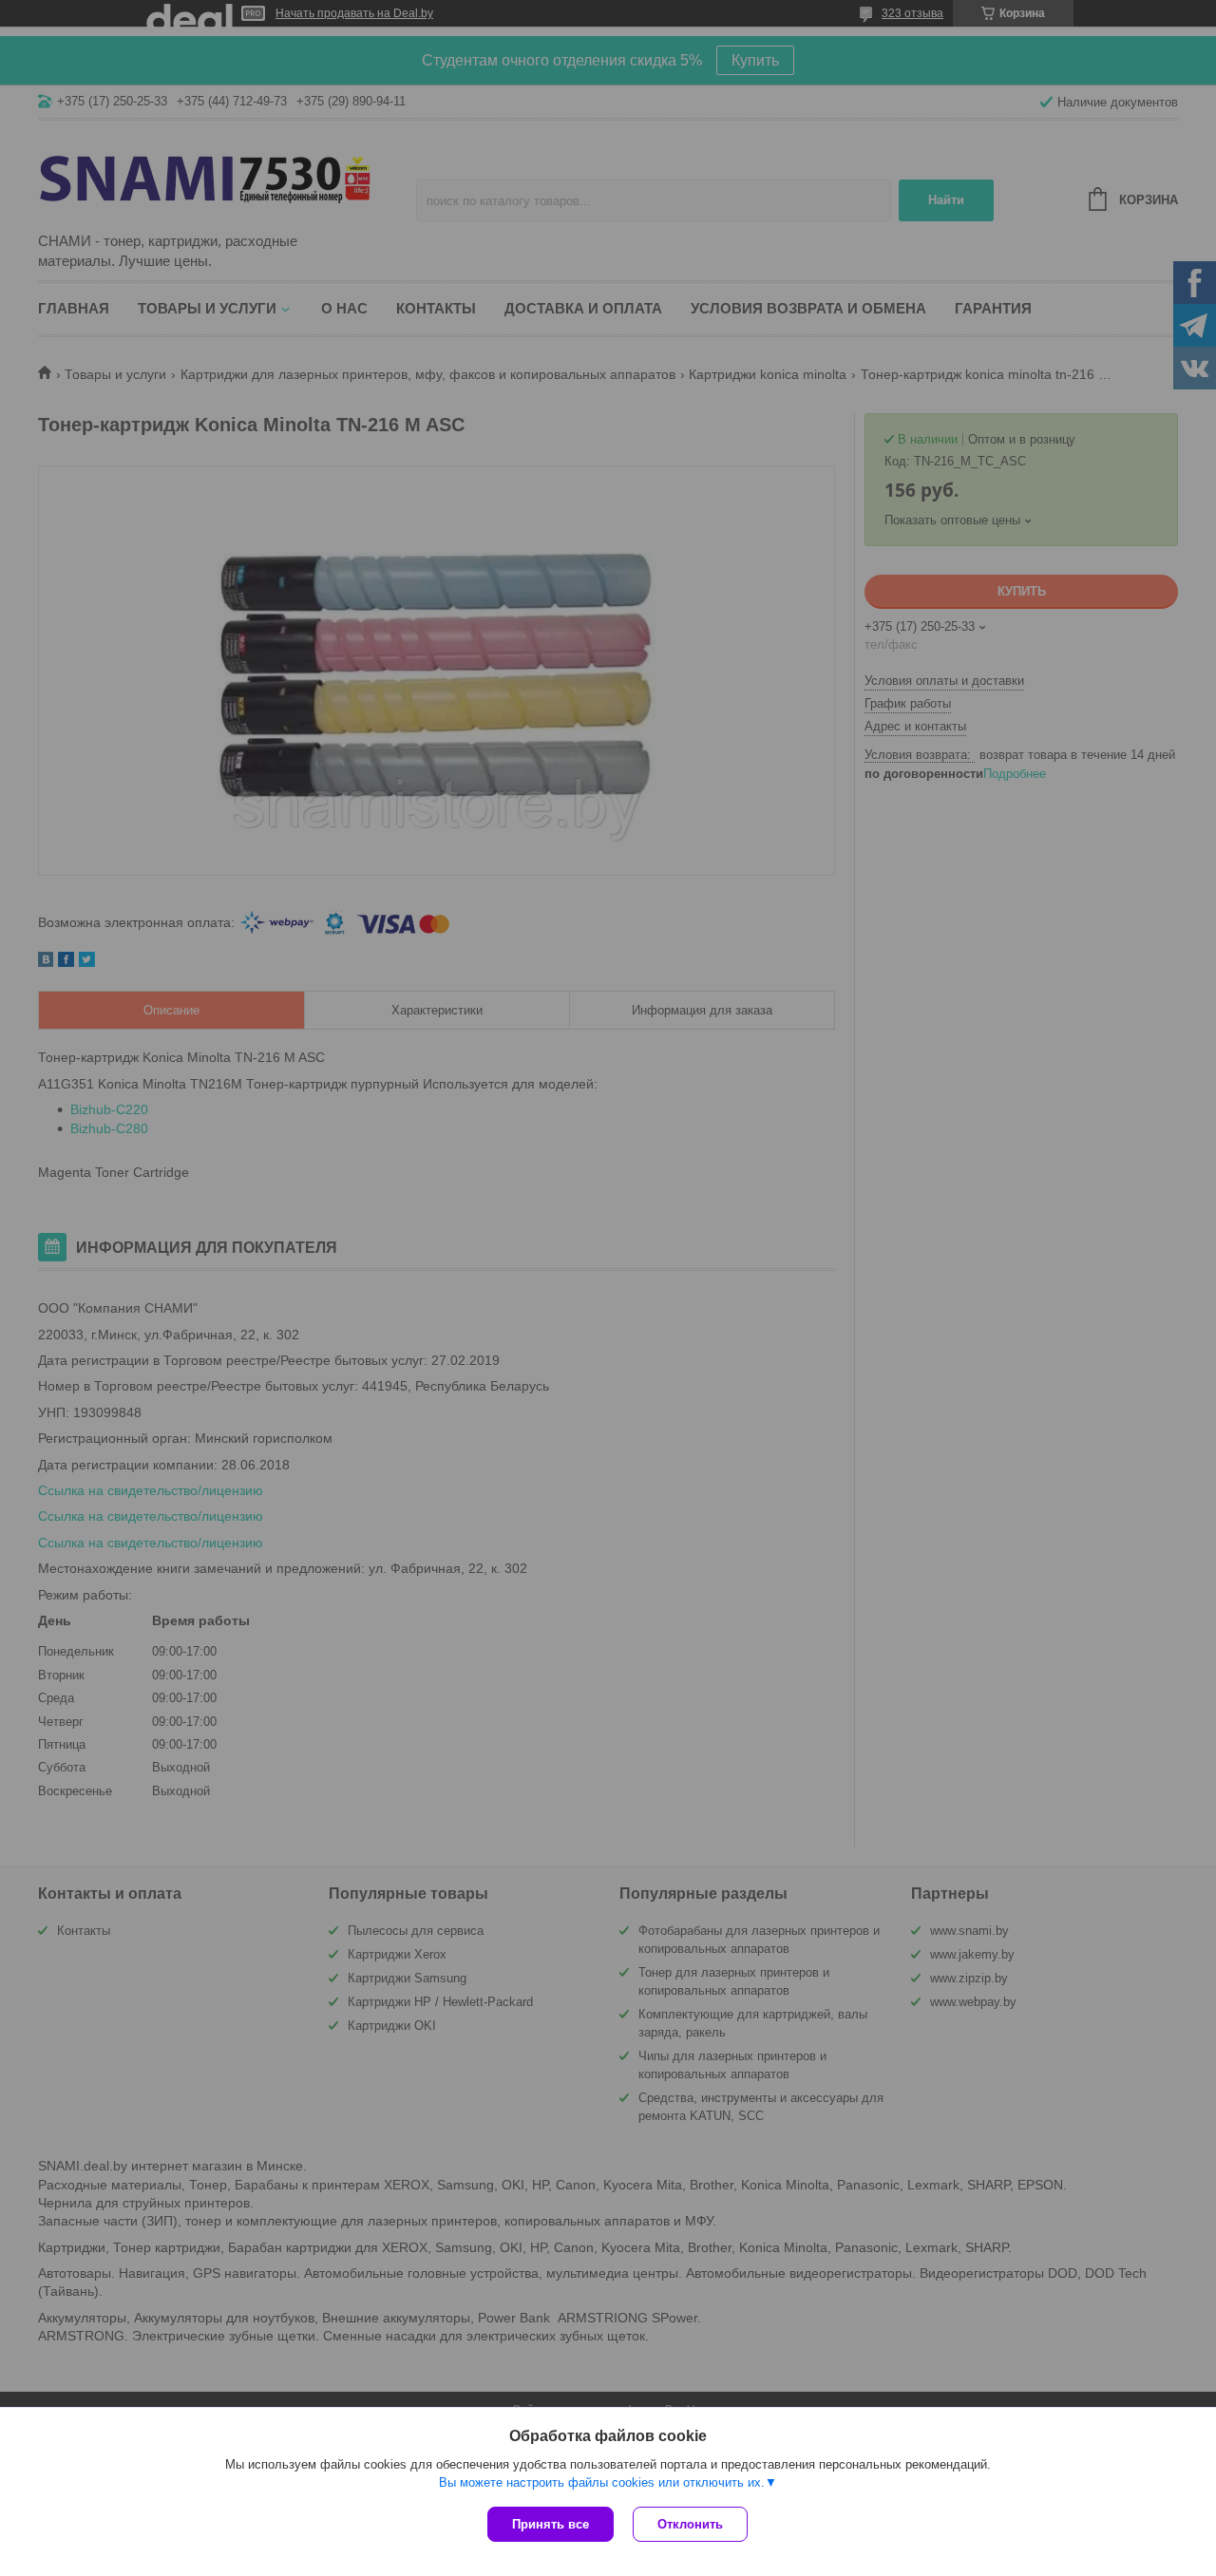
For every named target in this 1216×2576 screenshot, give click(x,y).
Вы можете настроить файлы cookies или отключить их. (602, 2482)
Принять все (551, 2524)
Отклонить (690, 2524)
